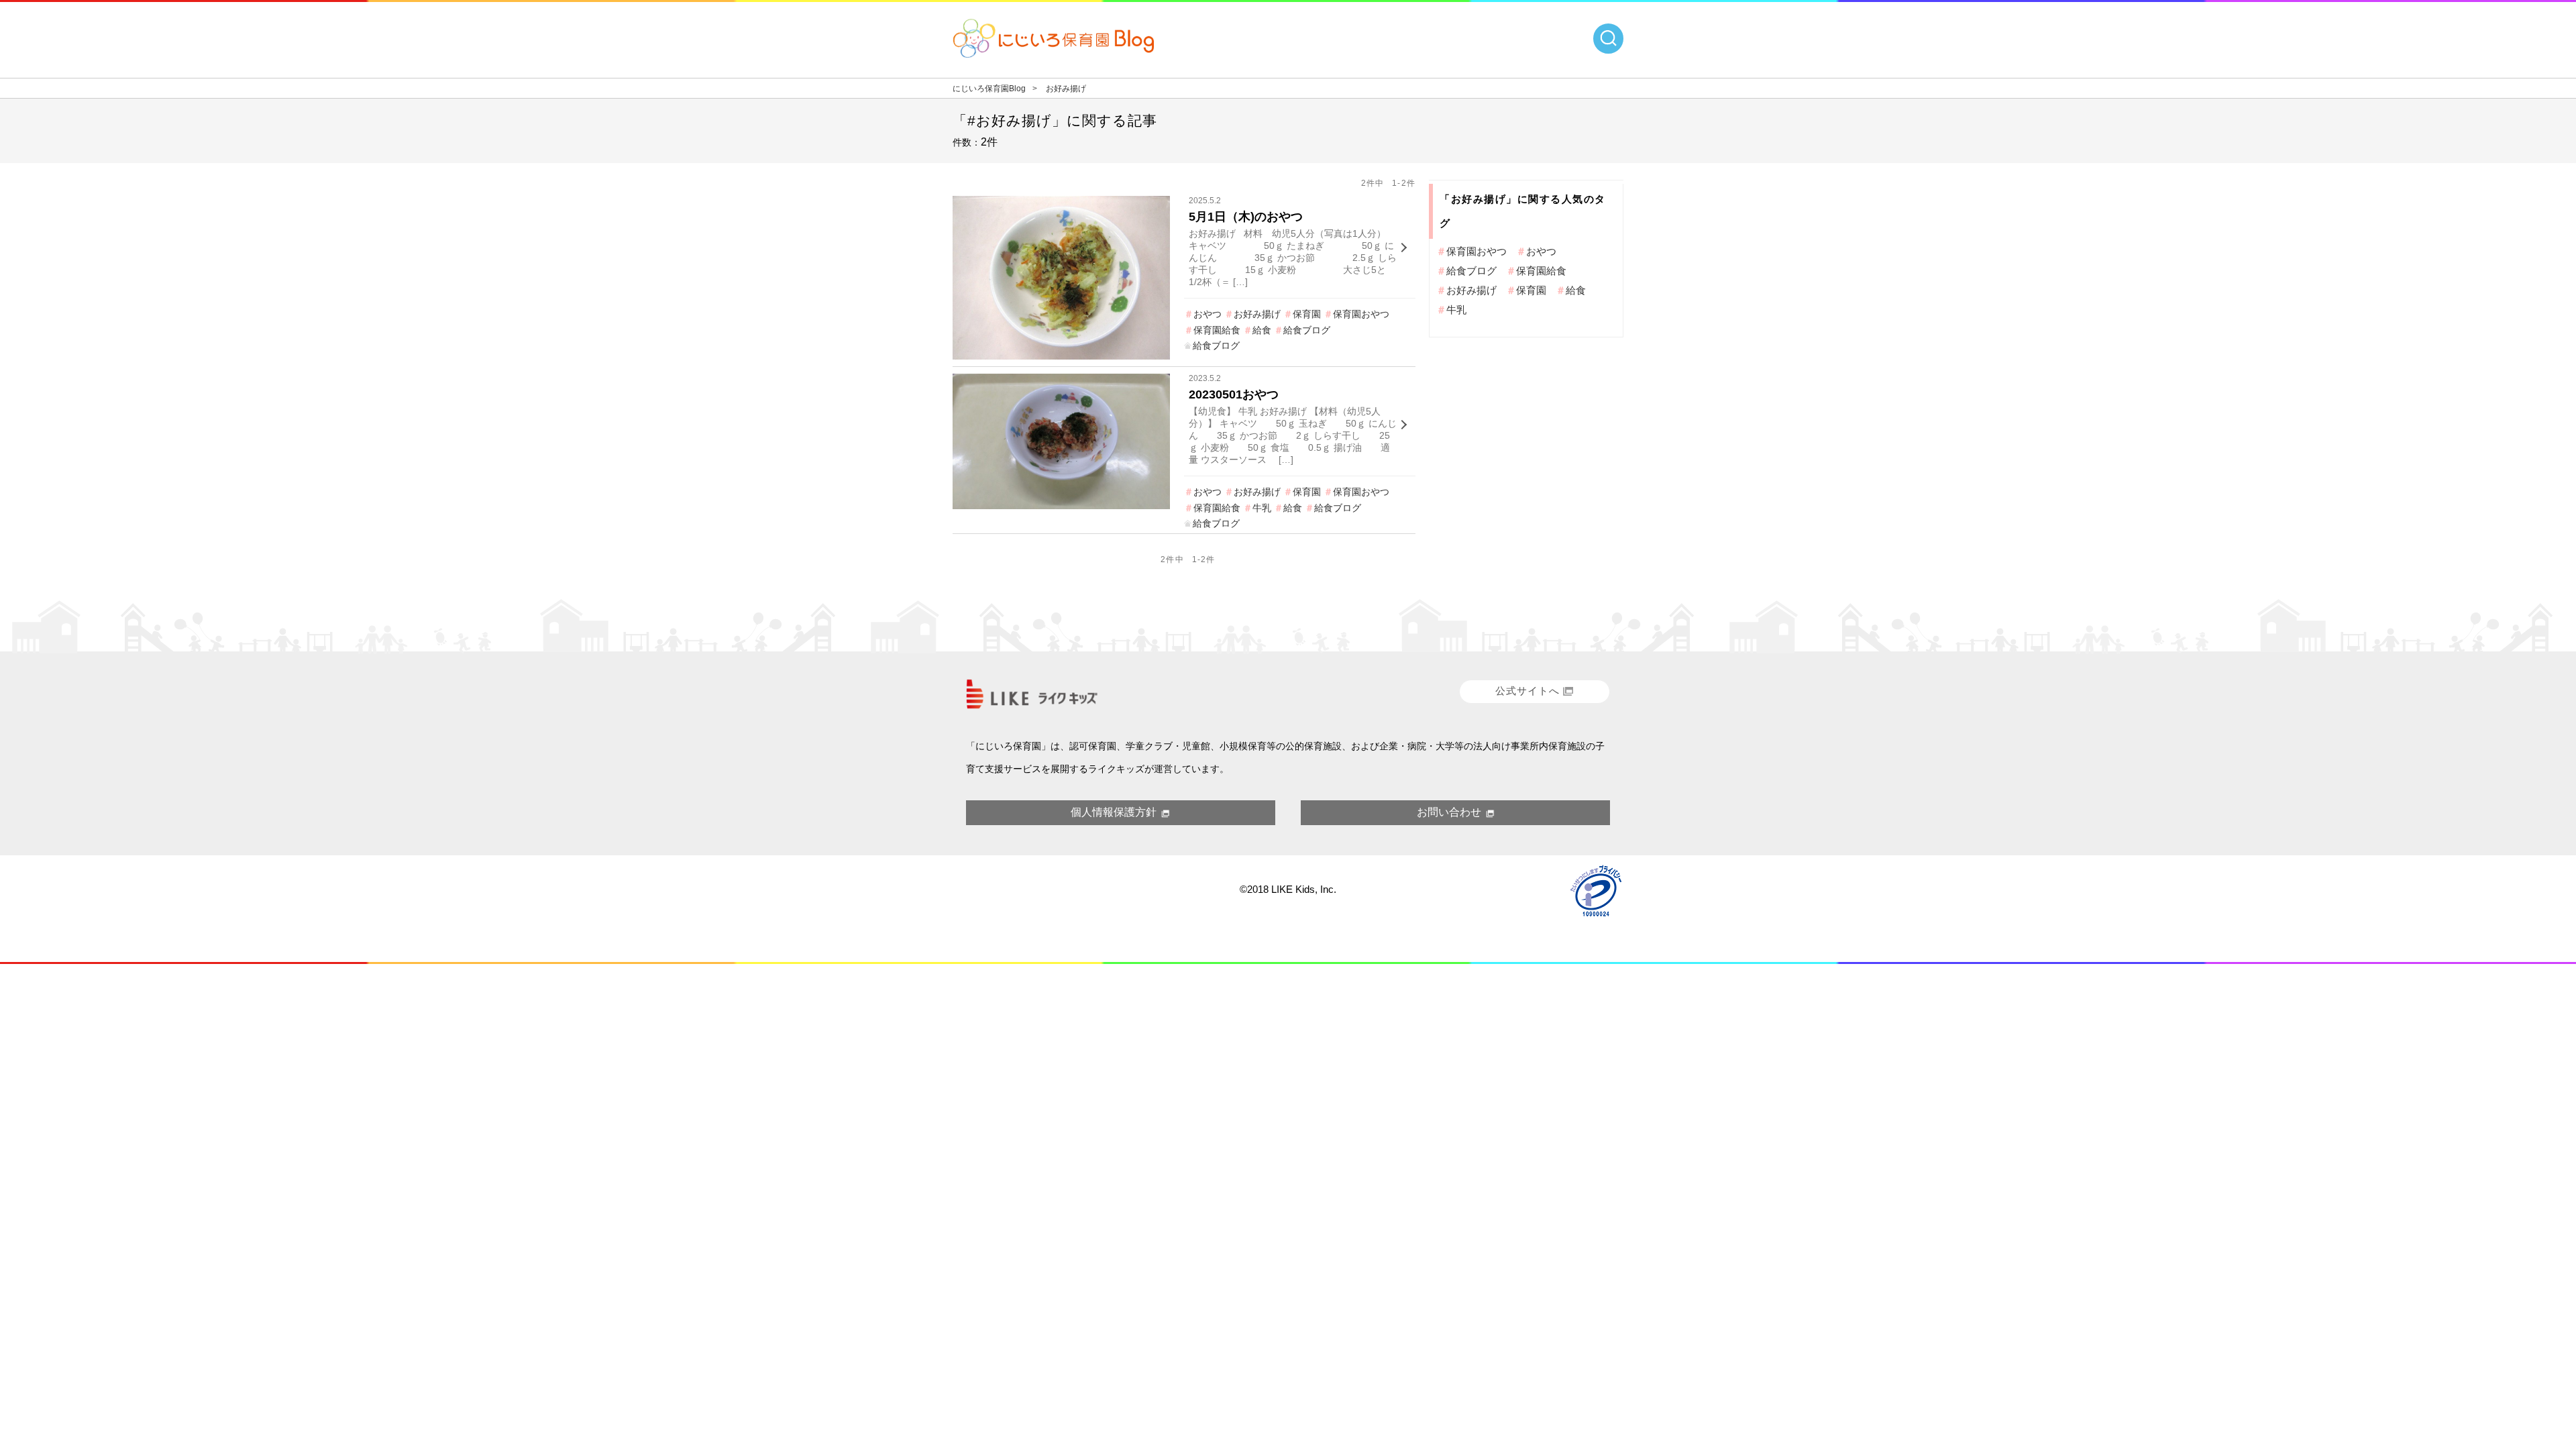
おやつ (1207, 314)
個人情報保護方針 (1114, 812)
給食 (1262, 330)
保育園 (1307, 314)
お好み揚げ (1257, 314)
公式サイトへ (1527, 691)
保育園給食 (1217, 330)
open (1608, 39)
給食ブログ (1307, 330)
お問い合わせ (1449, 812)
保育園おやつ (1361, 314)
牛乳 (1262, 508)
